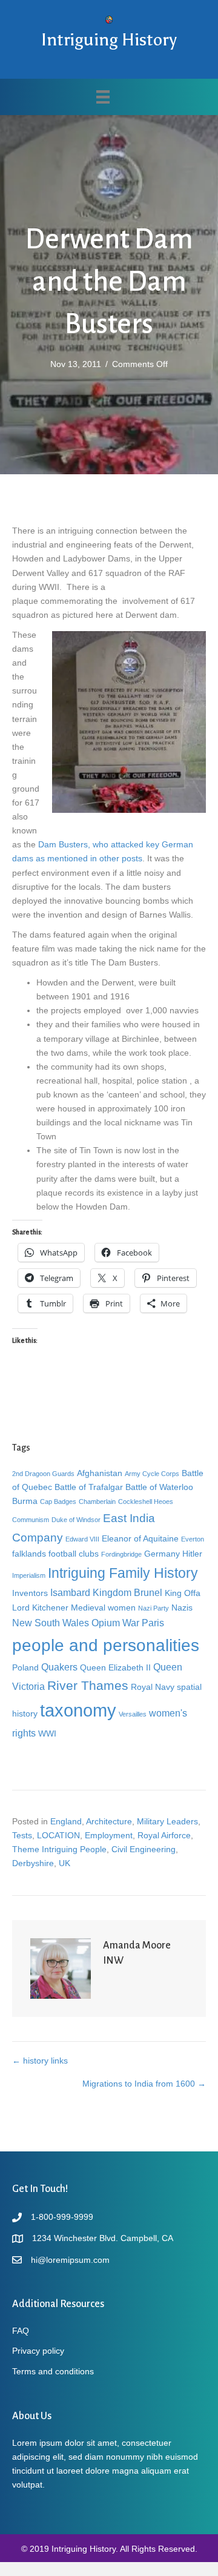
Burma (25, 1501)
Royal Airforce (164, 1835)
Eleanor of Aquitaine (140, 1538)
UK (64, 1863)
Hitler (192, 1554)
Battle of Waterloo (159, 1487)
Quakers (59, 1667)
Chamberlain (97, 1502)
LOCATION (58, 1835)
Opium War (115, 1623)
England (66, 1821)
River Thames (88, 1685)
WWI (47, 1733)
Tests (22, 1835)
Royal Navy (153, 1687)
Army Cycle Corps (152, 1474)
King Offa (183, 1593)
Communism (31, 1520)
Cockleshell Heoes (146, 1502)
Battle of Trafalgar (89, 1487)
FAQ (21, 2331)
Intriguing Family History (123, 1573)
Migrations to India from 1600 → (144, 2084)
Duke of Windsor (76, 1520)
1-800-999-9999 (62, 2217)
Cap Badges (58, 1502)
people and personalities (106, 1645)
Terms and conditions (53, 2371)
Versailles (133, 1714)
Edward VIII (82, 1539)
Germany (162, 1554)
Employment (109, 1835)
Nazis (182, 1608)
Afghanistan (100, 1473)
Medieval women (103, 1608)
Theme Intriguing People (59, 1849)
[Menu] (103, 97)
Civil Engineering (144, 1849)
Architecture (109, 1821)
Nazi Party (154, 1608)
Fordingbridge (121, 1554)
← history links (40, 2061)
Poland (25, 1667)
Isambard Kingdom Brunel (106, 1592)
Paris (153, 1623)
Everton (193, 1539)
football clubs (74, 1554)
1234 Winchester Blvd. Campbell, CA (103, 2238)
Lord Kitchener (40, 1608)
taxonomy (78, 1710)
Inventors (30, 1593)
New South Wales (51, 1623)
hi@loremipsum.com (70, 2260)
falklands (29, 1554)
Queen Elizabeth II (115, 1667)
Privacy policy (38, 2351)
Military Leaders (167, 1821)
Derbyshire (33, 1863)
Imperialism (29, 1575)
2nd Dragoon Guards (43, 1474)
